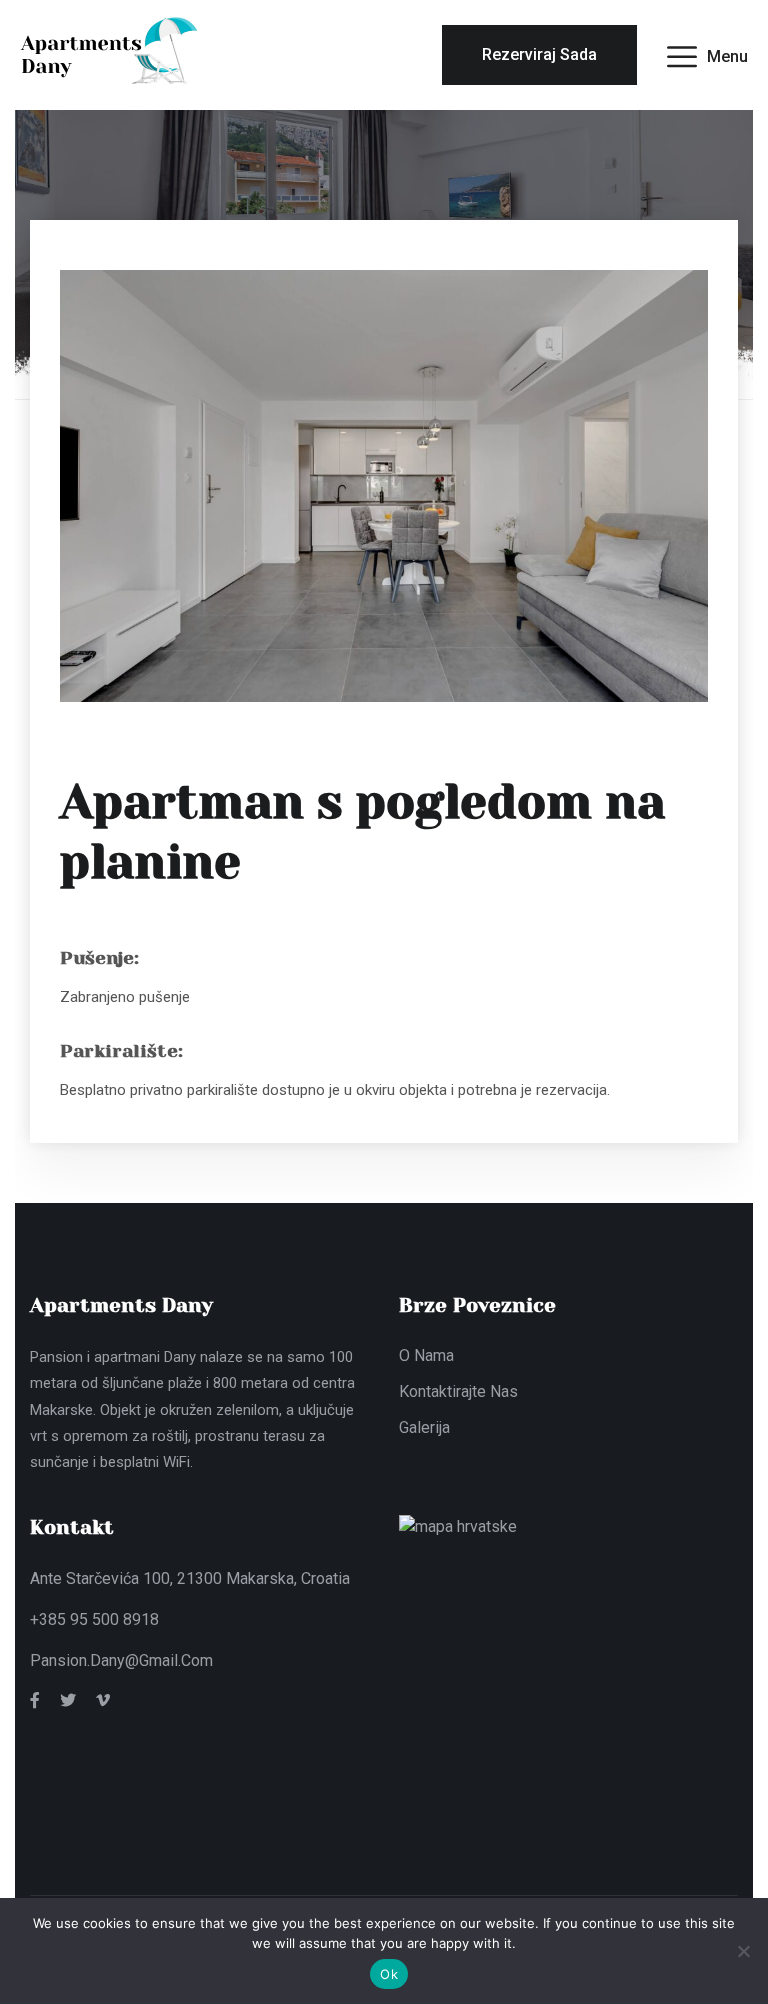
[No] (743, 1951)
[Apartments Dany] (110, 53)
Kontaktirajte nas (458, 1391)
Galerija (424, 1427)
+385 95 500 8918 (94, 1619)
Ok (389, 1974)
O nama (426, 1355)
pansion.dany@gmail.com (121, 1660)
